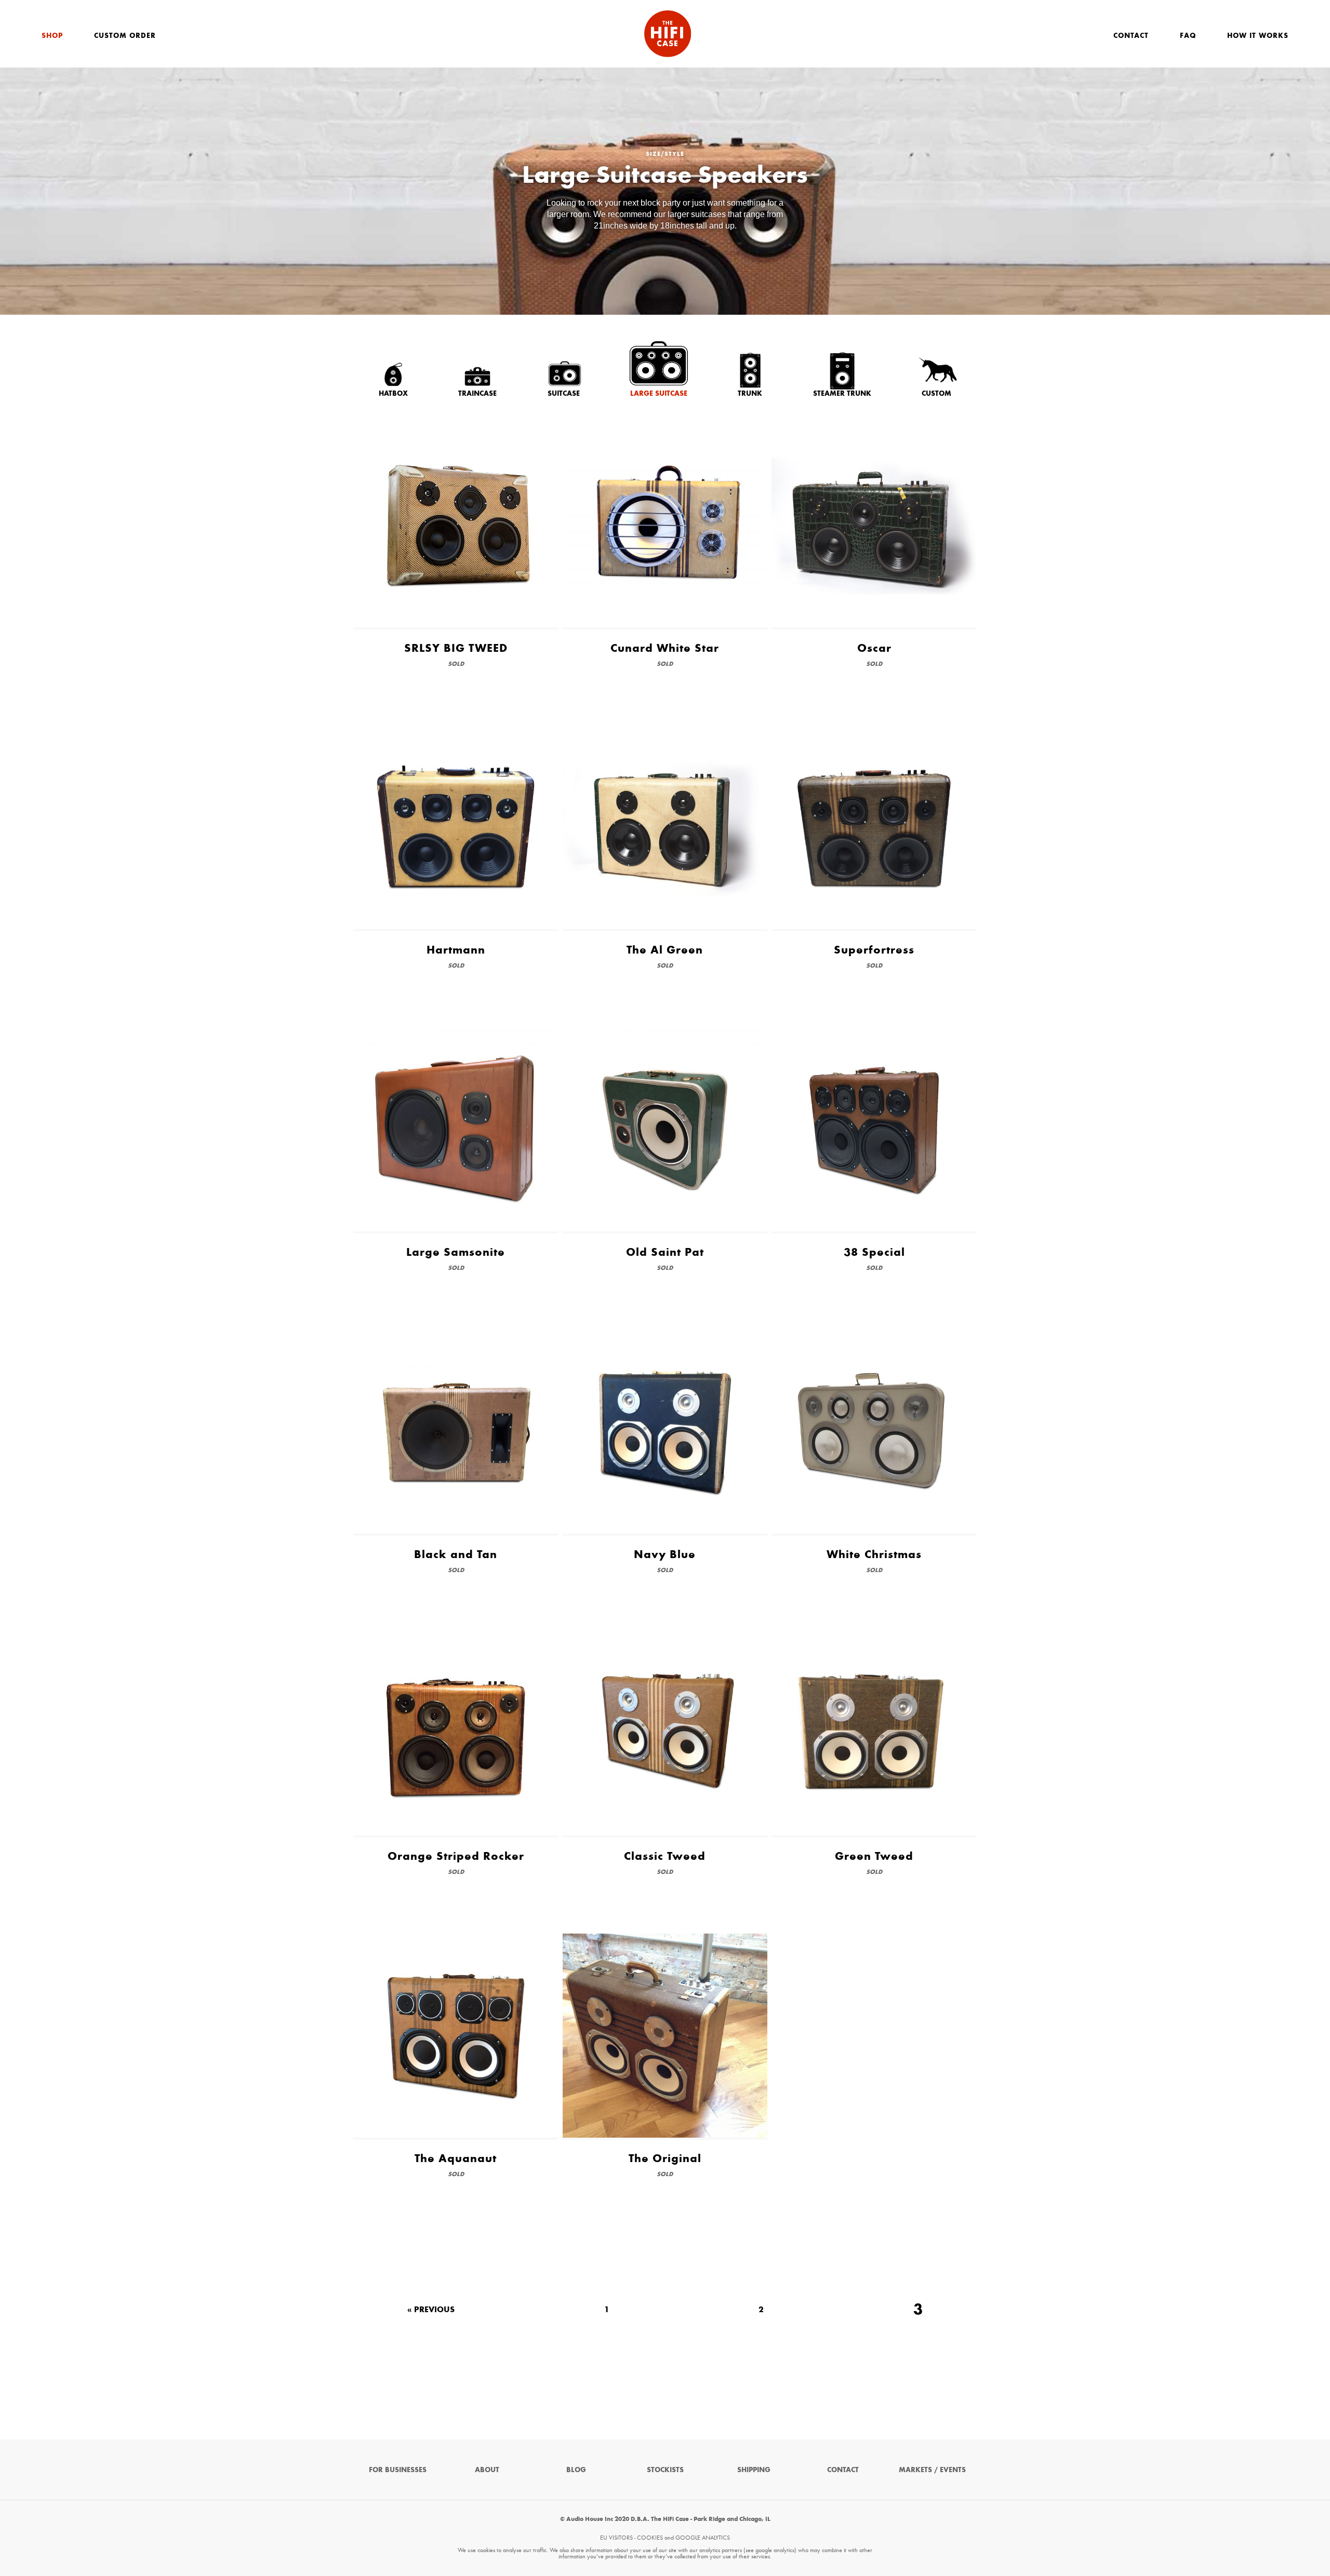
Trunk (750, 393)
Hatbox (393, 393)
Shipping (754, 2470)
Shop (52, 36)
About (487, 2470)
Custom (936, 393)
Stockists (665, 2470)
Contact (1131, 36)
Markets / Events (932, 2470)
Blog (576, 2470)
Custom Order (125, 36)
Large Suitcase (659, 393)
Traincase (477, 393)
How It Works (1258, 36)
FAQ (1188, 36)
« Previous (431, 2310)
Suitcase (564, 393)
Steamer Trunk (842, 393)
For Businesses (398, 2470)
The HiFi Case (668, 34)
